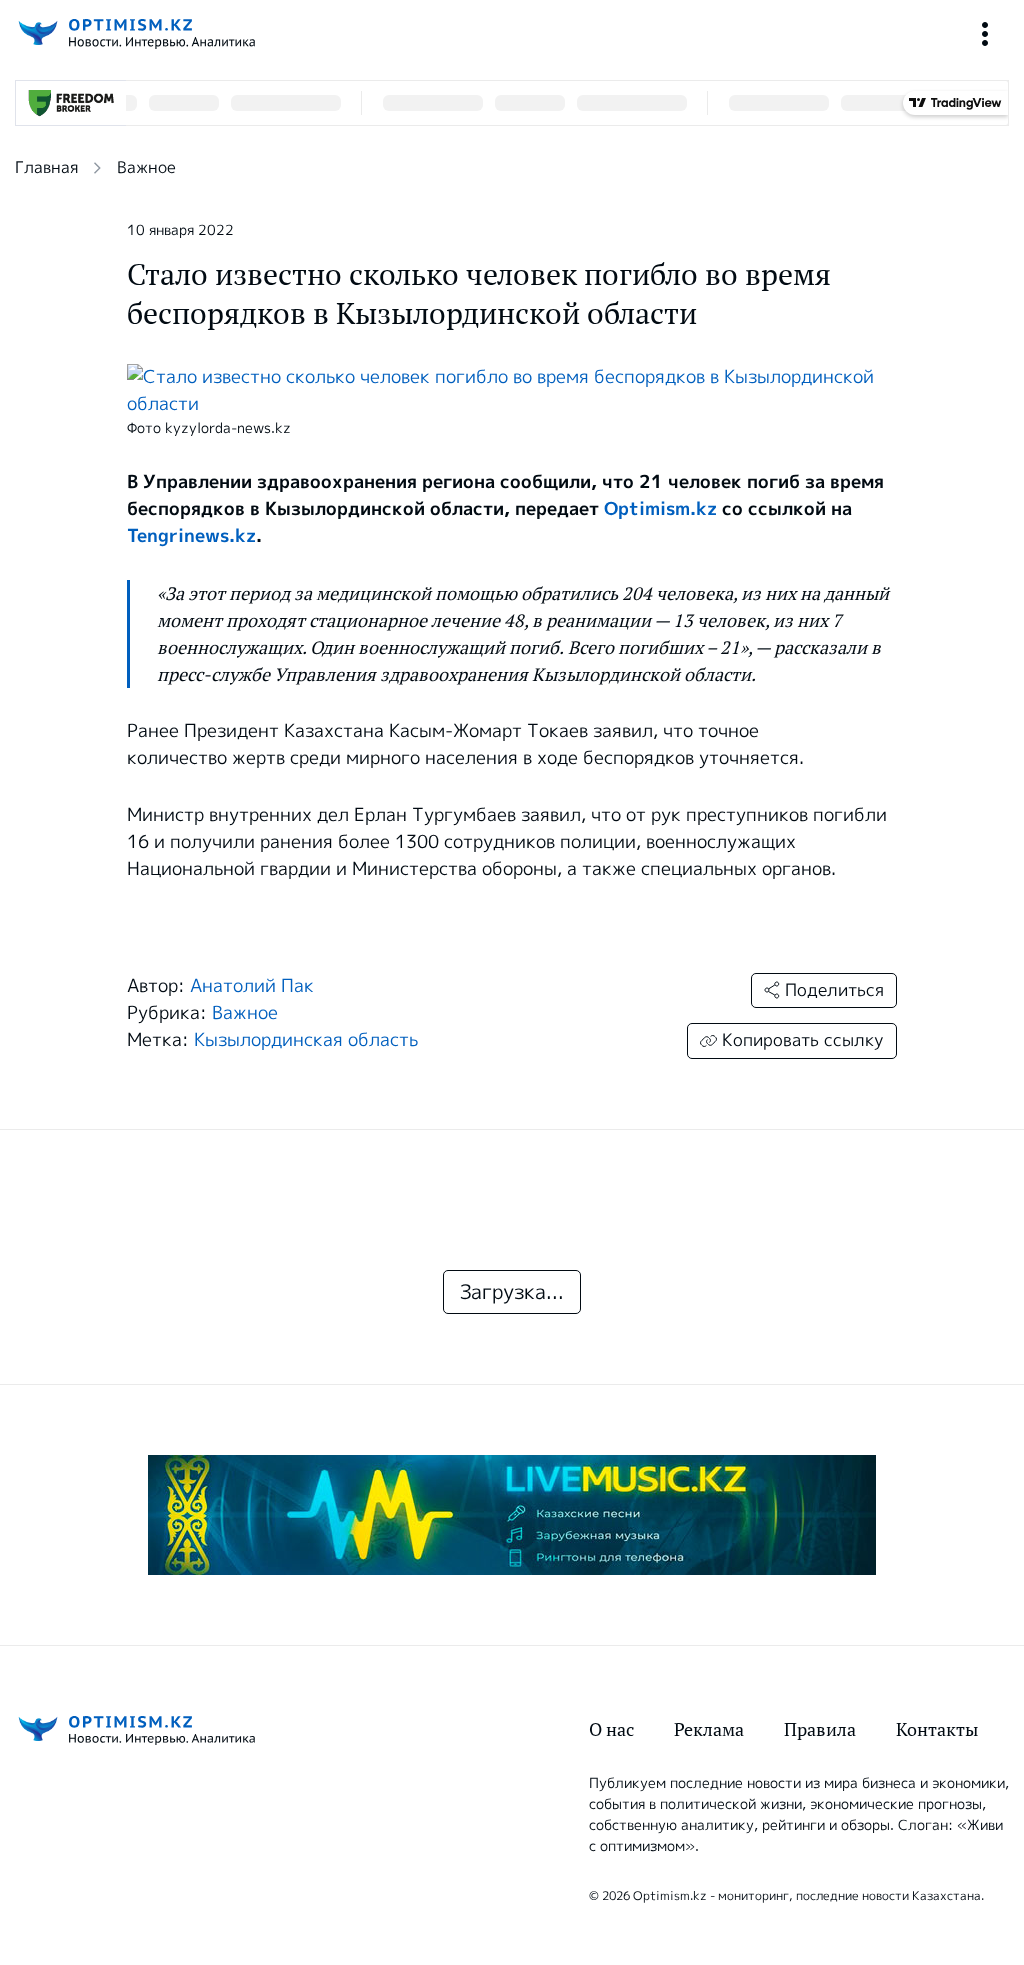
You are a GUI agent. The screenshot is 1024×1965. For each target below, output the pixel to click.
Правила (820, 1729)
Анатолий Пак (252, 986)
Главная (46, 167)
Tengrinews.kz (191, 536)
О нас (611, 1729)
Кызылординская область (306, 1040)
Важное (146, 167)
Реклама (709, 1729)
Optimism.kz (660, 509)
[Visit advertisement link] (512, 1515)
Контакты (937, 1729)
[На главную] (135, 33)
